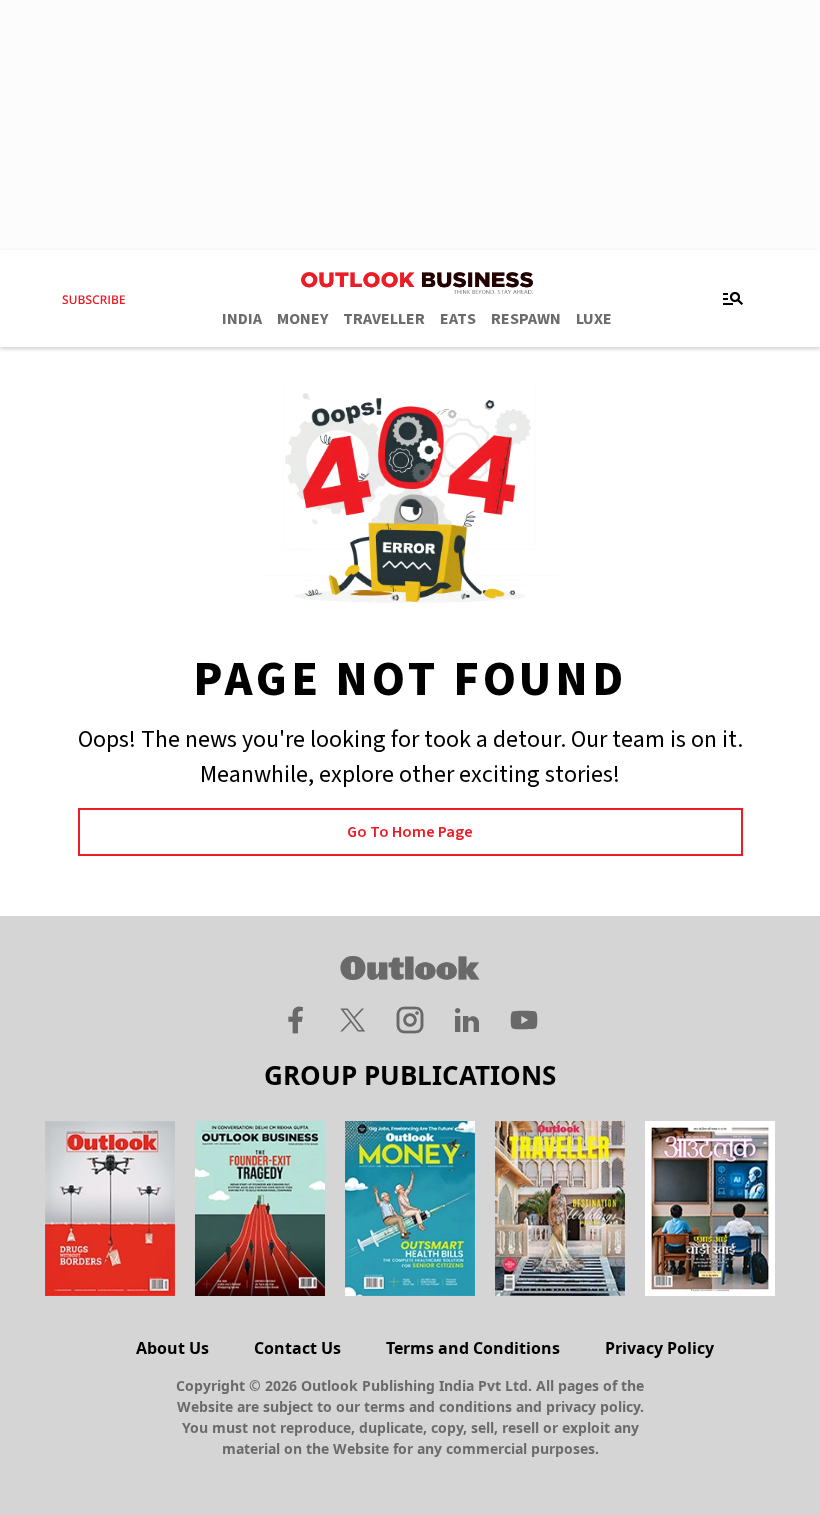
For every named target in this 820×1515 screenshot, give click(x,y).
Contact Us (297, 1348)
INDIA (242, 319)
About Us (172, 1348)
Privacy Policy (659, 1348)
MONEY (302, 319)
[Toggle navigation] (733, 299)
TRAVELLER (384, 319)
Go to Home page (410, 832)
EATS (458, 319)
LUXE (594, 319)
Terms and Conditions (473, 1348)
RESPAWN (526, 319)
